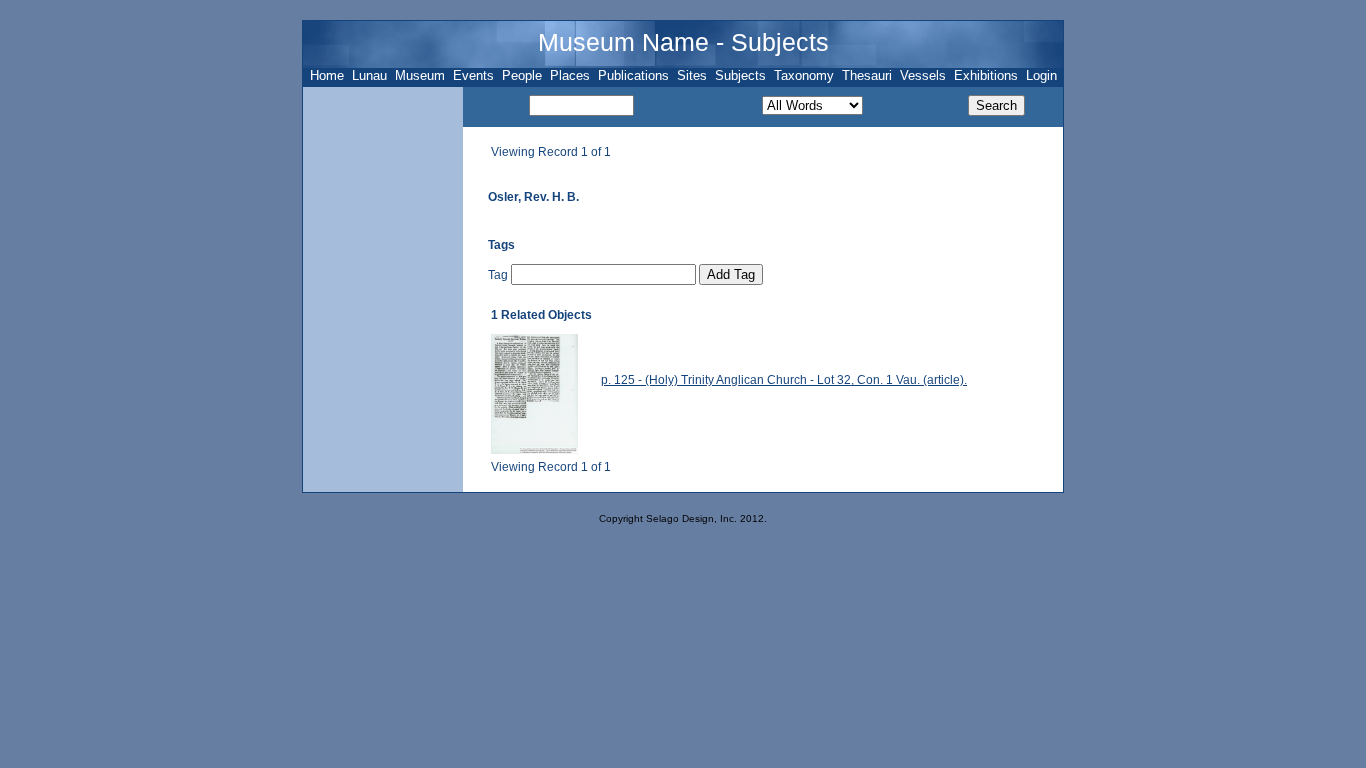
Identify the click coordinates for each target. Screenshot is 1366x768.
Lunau (369, 75)
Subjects (740, 75)
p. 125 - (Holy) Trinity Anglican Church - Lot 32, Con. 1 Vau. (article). (784, 380)
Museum (420, 75)
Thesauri (867, 75)
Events (473, 75)
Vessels (923, 75)
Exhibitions (986, 75)
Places (570, 75)
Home (327, 75)
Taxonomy (804, 75)
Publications (633, 75)
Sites (692, 75)
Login (1041, 75)
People (522, 75)
